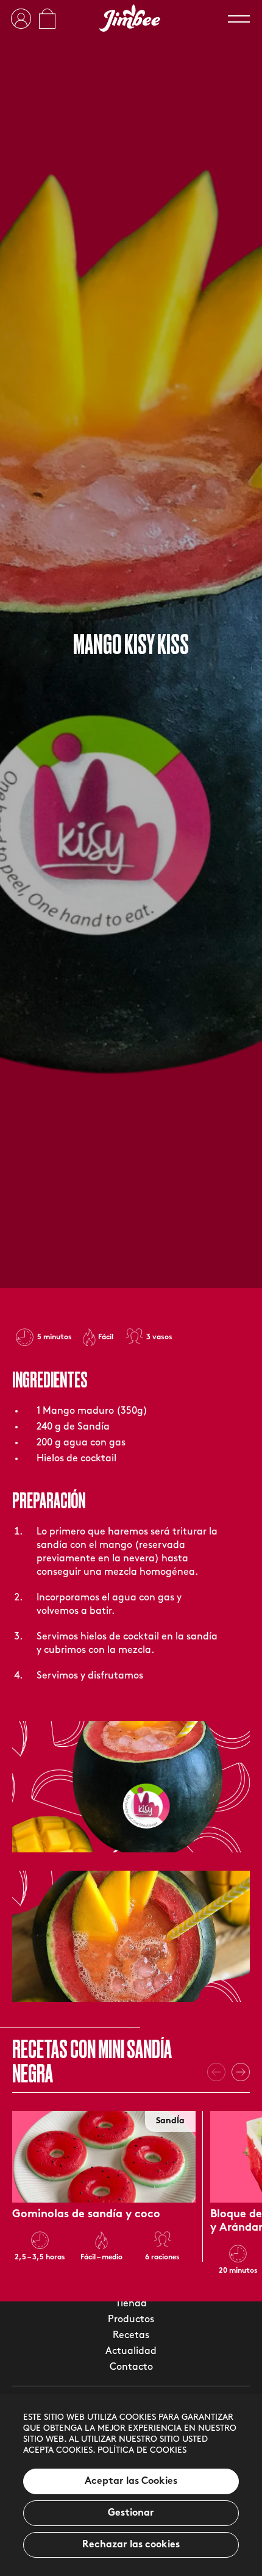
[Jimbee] (130, 18)
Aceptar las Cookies (131, 2481)
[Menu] (239, 19)
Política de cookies (142, 2451)
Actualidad (131, 2351)
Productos (131, 2320)
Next (241, 2072)
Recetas (131, 2336)
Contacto (131, 2367)
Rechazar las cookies (131, 2545)
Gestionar (131, 2513)
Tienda (131, 2304)
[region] (131, 2485)
